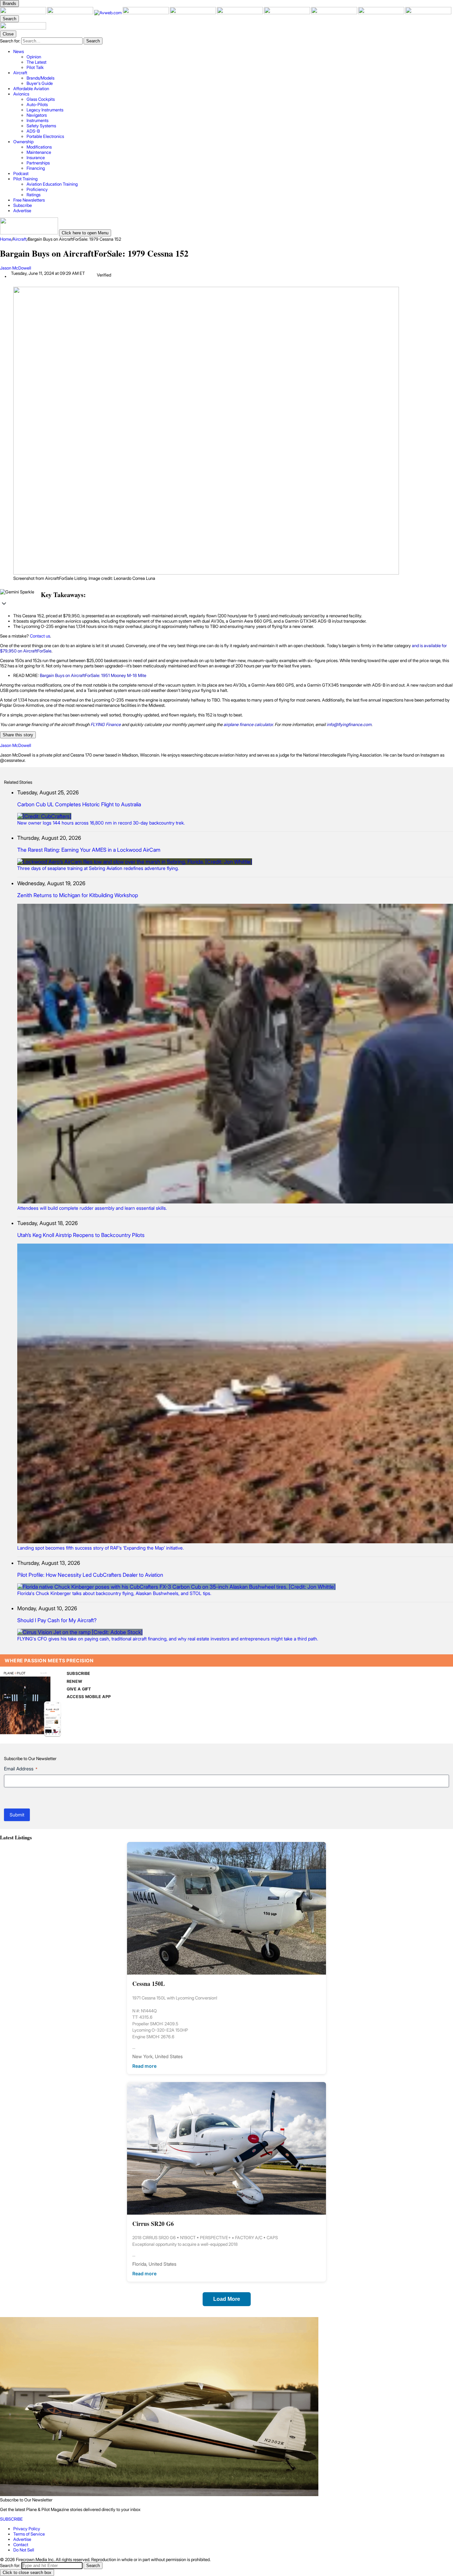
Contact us (40, 636)
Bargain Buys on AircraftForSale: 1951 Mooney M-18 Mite (93, 675)
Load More (227, 2299)
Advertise (22, 2539)
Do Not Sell (24, 2550)
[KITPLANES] (240, 13)
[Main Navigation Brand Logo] (23, 28)
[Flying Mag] (71, 13)
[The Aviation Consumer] (288, 13)
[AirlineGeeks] (146, 13)
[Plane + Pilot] (24, 13)
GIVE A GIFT (79, 1689)
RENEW (74, 1681)
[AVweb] (108, 13)
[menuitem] (233, 59)
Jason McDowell (16, 268)
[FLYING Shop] (428, 13)
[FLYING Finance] (335, 13)
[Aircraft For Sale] (193, 13)
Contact (21, 2545)
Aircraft (20, 239)
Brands (9, 3)
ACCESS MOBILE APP (89, 1697)
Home (6, 239)
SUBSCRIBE (78, 1673)
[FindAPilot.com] (382, 13)
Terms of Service (29, 2534)
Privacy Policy (27, 2529)
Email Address (21, 1769)
